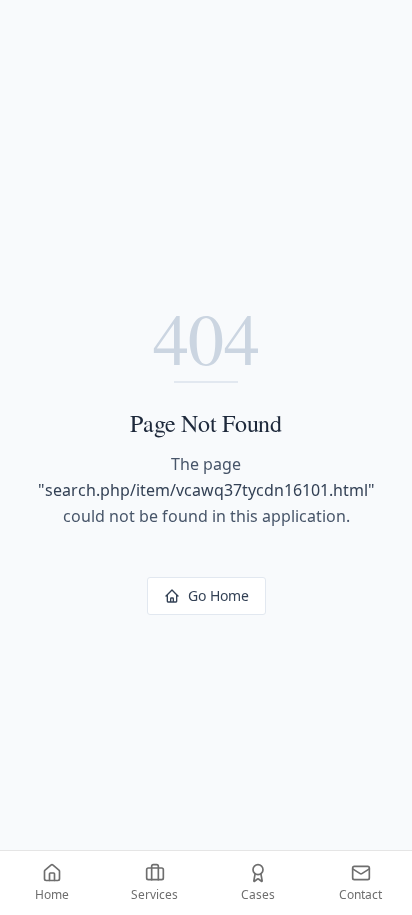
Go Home (218, 595)
